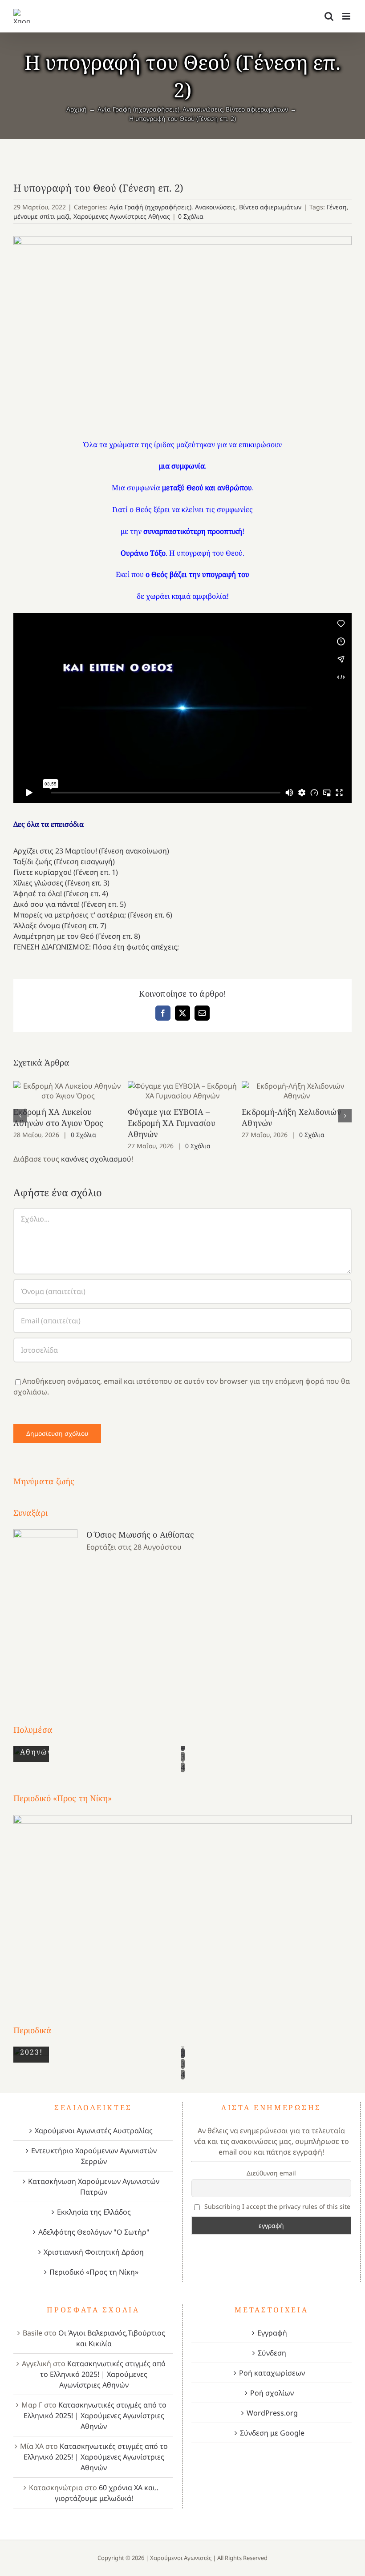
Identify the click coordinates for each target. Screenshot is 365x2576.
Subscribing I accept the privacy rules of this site (276, 2206)
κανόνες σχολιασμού (96, 1159)
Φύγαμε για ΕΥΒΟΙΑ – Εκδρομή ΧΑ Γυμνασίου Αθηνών (183, 1091)
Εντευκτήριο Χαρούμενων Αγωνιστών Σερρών (94, 2156)
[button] (20, 1116)
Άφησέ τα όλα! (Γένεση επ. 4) (61, 893)
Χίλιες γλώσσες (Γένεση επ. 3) (61, 883)
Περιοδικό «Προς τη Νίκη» (94, 2272)
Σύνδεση (272, 2353)
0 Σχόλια (191, 216)
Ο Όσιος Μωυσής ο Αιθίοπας (140, 1534)
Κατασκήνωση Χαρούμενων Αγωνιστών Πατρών (94, 2187)
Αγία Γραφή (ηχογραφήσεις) (150, 207)
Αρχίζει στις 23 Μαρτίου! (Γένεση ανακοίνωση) (91, 851)
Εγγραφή (272, 2333)
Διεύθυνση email (271, 2173)
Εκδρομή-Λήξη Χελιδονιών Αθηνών (297, 1091)
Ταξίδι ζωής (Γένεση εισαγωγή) (64, 861)
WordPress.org (272, 2413)
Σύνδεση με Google (272, 2433)
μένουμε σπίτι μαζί (42, 216)
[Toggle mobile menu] (347, 16)
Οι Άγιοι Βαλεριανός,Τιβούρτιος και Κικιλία (112, 2338)
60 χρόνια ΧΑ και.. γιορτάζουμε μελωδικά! (107, 2493)
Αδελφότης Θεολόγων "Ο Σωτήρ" (94, 2232)
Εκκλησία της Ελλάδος (94, 2212)
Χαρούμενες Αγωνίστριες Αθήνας (122, 216)
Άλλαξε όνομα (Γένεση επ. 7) (60, 925)
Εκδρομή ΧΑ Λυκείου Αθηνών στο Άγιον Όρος (68, 1091)
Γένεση (337, 207)
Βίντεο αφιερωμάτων (270, 207)
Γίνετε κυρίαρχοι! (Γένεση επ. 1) (66, 872)
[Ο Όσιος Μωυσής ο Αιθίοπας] (45, 1610)
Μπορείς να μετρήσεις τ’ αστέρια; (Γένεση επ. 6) (93, 915)
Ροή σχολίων (272, 2393)
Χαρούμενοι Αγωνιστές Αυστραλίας (94, 2131)
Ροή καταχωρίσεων (272, 2373)
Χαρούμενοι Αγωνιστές (181, 2558)
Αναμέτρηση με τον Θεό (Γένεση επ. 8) (77, 936)
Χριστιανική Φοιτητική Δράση (94, 2252)
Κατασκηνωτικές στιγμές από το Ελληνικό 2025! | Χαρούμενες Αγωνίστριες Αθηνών (103, 2374)
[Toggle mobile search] (329, 16)
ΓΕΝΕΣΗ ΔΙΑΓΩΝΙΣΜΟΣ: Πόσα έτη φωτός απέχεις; (96, 947)
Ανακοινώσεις (215, 207)
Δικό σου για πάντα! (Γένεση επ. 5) (70, 904)
